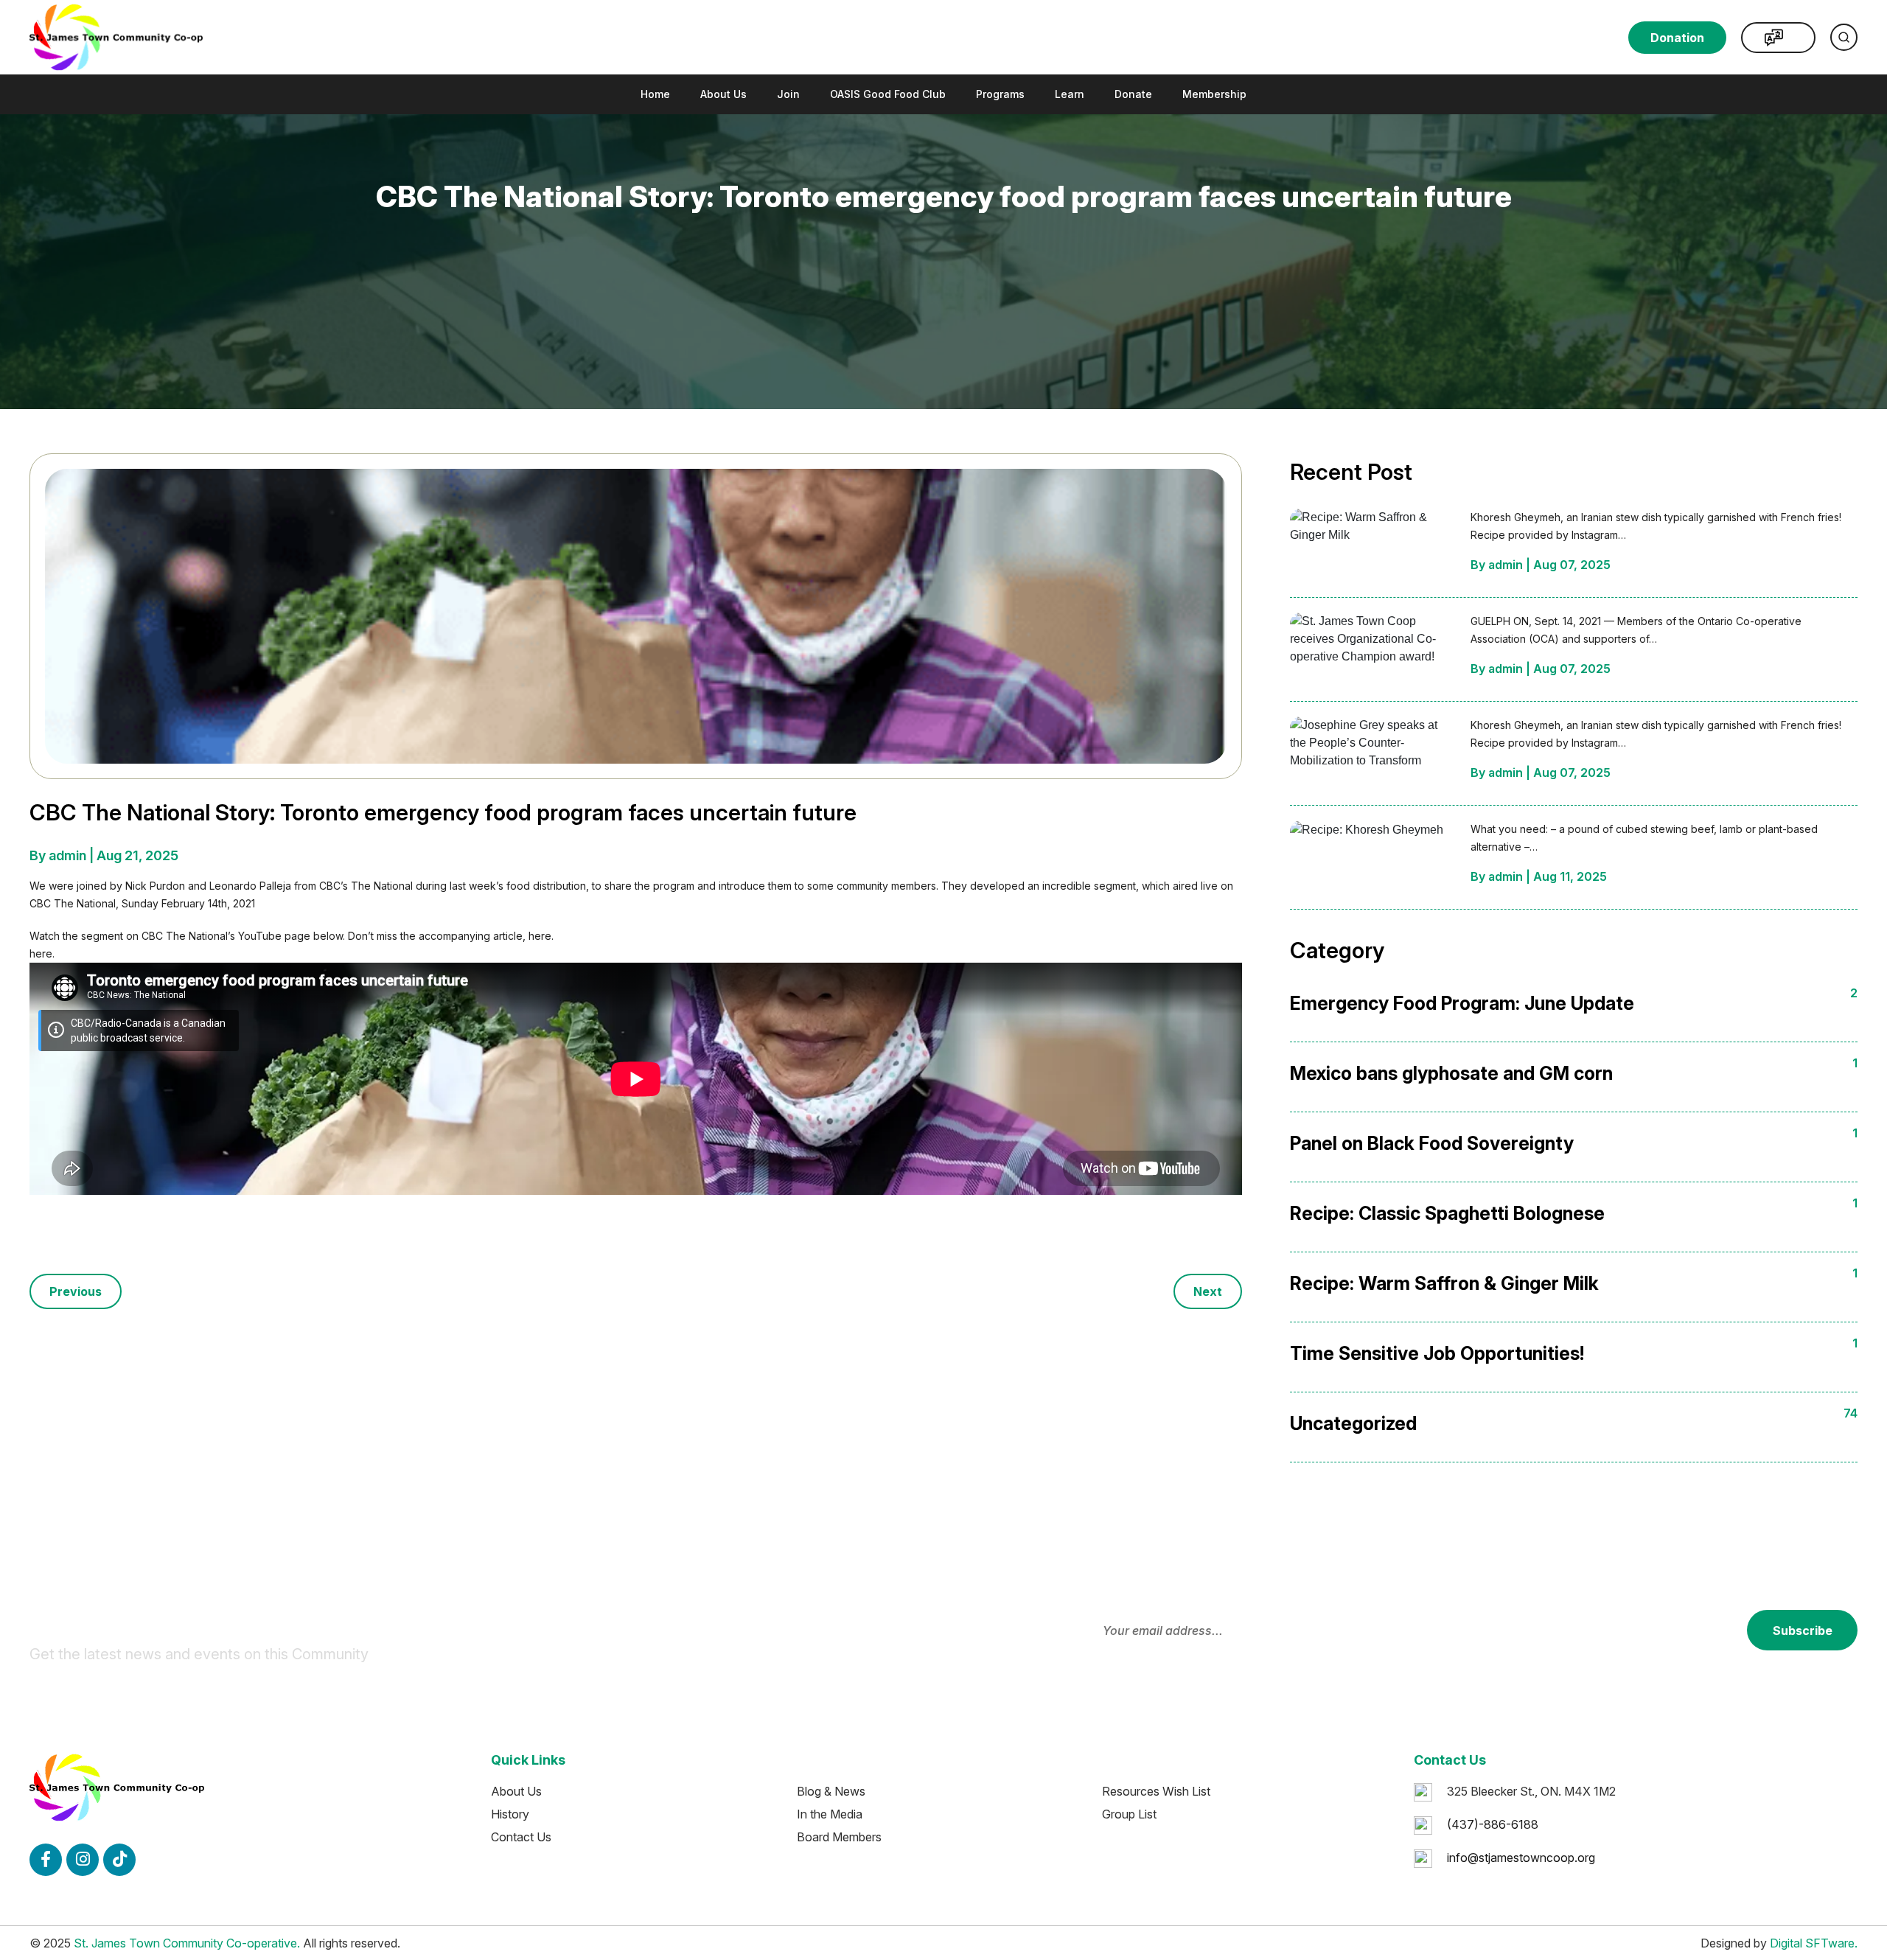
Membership (1214, 94)
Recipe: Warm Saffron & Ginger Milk (1444, 1283)
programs (1000, 94)
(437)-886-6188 (1493, 1824)
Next (1208, 1291)
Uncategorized (1353, 1423)
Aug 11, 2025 (1570, 876)
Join (788, 94)
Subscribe (1803, 1631)
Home (655, 94)
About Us (723, 94)
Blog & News (831, 1791)
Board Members (839, 1837)
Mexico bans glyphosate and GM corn (1451, 1073)
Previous (76, 1291)
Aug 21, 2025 (137, 855)
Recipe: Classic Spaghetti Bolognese (1447, 1213)
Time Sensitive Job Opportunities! (1437, 1353)
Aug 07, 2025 (1572, 565)
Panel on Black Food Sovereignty (1432, 1143)
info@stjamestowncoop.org (1521, 1858)
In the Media (830, 1814)
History (510, 1814)
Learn (1070, 94)
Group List (1129, 1814)
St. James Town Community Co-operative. (187, 1943)
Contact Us (521, 1837)
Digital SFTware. (1814, 1943)
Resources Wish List (1156, 1791)
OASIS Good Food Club (888, 94)
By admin (59, 855)
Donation (1677, 38)
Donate (1133, 94)
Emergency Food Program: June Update (1462, 1003)
